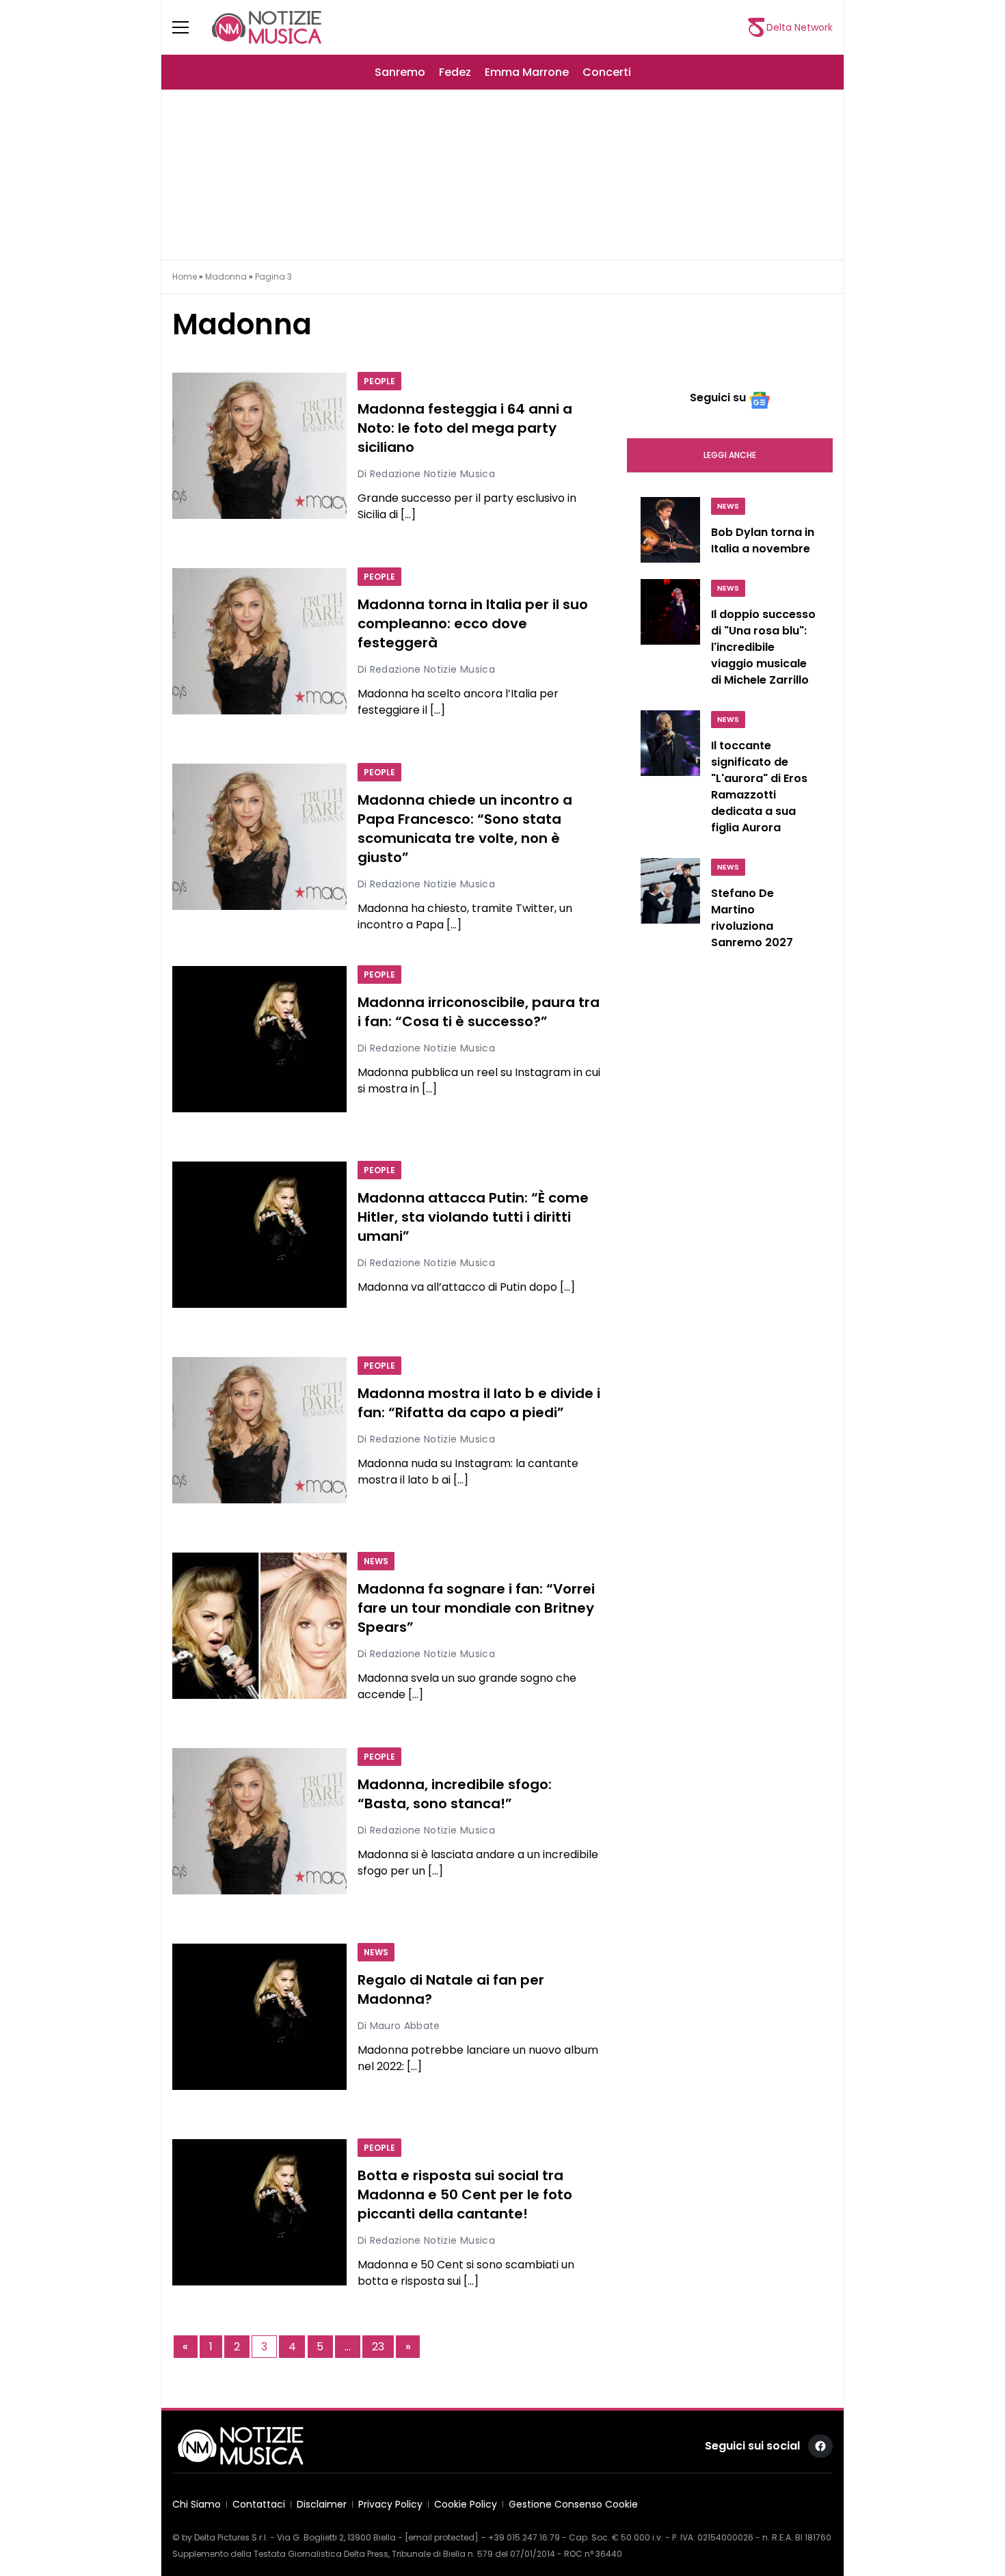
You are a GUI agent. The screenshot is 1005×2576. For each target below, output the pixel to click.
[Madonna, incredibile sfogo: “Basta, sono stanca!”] (259, 1821)
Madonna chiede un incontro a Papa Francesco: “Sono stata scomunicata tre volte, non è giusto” (465, 829)
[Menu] (189, 27)
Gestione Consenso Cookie (573, 2504)
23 (378, 2347)
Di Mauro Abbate (399, 2026)
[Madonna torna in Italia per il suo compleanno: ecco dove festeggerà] (259, 641)
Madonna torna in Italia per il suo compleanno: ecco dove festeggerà (473, 624)
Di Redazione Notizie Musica (426, 474)
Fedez (455, 72)
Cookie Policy (466, 2504)
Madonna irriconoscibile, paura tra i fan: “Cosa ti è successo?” (479, 1012)
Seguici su (718, 398)
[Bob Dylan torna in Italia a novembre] (670, 530)
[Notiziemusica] (267, 27)
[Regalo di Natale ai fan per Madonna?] (259, 2017)
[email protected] (442, 2537)
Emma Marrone (527, 72)
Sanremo (400, 72)
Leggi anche (730, 455)
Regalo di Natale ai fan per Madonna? (451, 1990)
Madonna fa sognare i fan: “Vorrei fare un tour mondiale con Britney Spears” (476, 1609)
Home (185, 277)
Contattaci (259, 2504)
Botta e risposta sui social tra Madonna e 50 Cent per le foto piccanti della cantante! (465, 2195)
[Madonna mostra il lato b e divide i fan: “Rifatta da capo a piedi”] (259, 1430)
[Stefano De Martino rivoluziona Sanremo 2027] (670, 907)
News (376, 1561)
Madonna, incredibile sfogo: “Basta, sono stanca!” (455, 1795)
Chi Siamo (197, 2504)
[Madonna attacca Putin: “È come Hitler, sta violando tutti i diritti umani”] (259, 1235)
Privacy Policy (390, 2504)
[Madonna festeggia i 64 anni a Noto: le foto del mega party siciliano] (259, 446)
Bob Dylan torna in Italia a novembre (763, 540)
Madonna (226, 277)
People (379, 381)
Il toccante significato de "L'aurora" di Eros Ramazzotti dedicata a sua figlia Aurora (759, 787)
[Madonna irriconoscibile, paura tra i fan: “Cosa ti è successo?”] (259, 1039)
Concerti (607, 72)
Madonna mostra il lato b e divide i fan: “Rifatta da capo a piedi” (479, 1404)
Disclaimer (322, 2504)
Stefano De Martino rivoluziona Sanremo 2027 (752, 918)
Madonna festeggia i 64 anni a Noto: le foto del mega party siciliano (465, 429)
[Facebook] (820, 2446)
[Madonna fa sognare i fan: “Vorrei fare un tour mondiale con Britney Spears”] (259, 1626)
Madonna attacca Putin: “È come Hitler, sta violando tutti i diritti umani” (473, 1218)
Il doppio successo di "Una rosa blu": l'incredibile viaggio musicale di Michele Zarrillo (763, 647)
